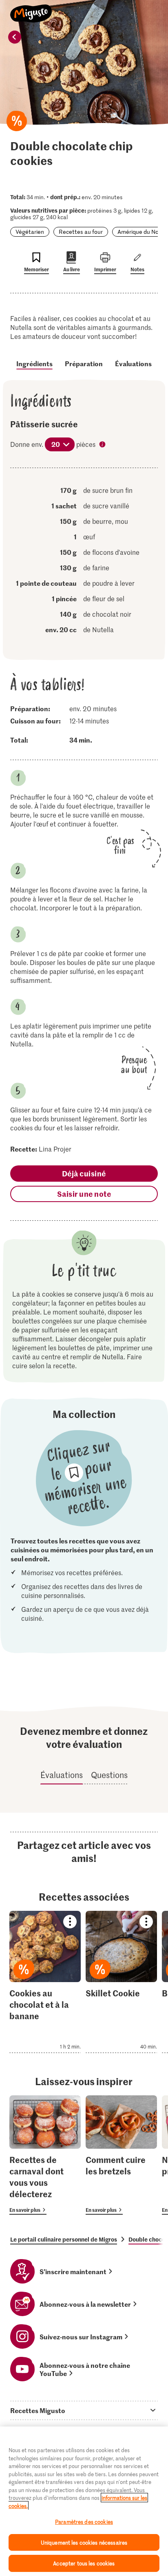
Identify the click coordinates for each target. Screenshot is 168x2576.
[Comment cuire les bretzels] (121, 2155)
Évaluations (133, 363)
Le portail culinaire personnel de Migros (64, 2239)
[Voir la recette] (45, 1982)
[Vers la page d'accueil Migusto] (31, 9)
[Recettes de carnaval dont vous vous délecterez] (45, 2155)
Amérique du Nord (141, 232)
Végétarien (30, 232)
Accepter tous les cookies (84, 2563)
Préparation (84, 363)
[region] (84, 2501)
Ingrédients (34, 363)
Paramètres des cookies (84, 2522)
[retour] (15, 37)
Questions (109, 1775)
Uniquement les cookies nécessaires (84, 2542)
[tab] (84, 2410)
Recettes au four (81, 232)
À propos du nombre (103, 445)
